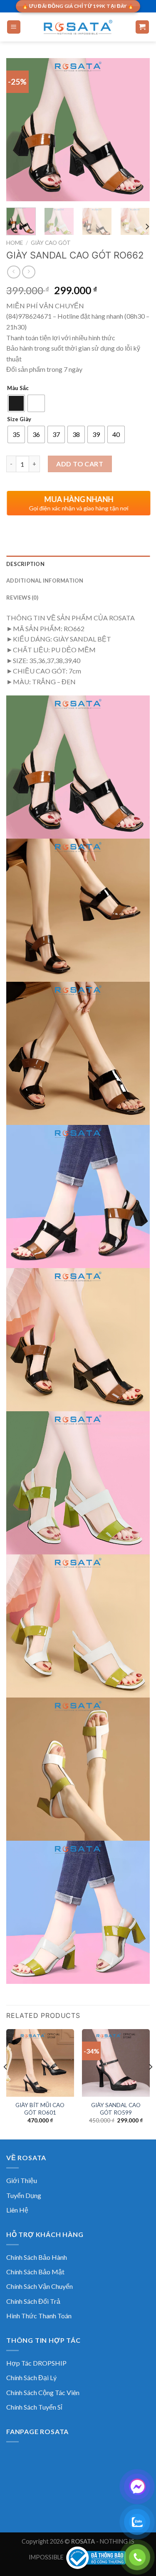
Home (15, 243)
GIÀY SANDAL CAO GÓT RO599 (116, 2109)
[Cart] (142, 27)
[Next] (136, 130)
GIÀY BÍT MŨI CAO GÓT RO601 (40, 2109)
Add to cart (80, 464)
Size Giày (19, 420)
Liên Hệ (17, 2210)
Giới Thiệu (22, 2180)
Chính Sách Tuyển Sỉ (34, 2407)
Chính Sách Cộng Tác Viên (43, 2392)
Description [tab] (25, 564)
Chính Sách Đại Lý (31, 2377)
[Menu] (14, 27)
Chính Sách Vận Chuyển (40, 2286)
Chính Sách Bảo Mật (35, 2272)
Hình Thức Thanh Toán (39, 2316)
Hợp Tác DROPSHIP (36, 2363)
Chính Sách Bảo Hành (37, 2257)
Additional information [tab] (45, 581)
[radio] (16, 403)
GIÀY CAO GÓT (51, 243)
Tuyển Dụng (24, 2195)
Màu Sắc (18, 388)
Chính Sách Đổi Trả (33, 2301)
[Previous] (20, 130)
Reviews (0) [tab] (22, 598)
